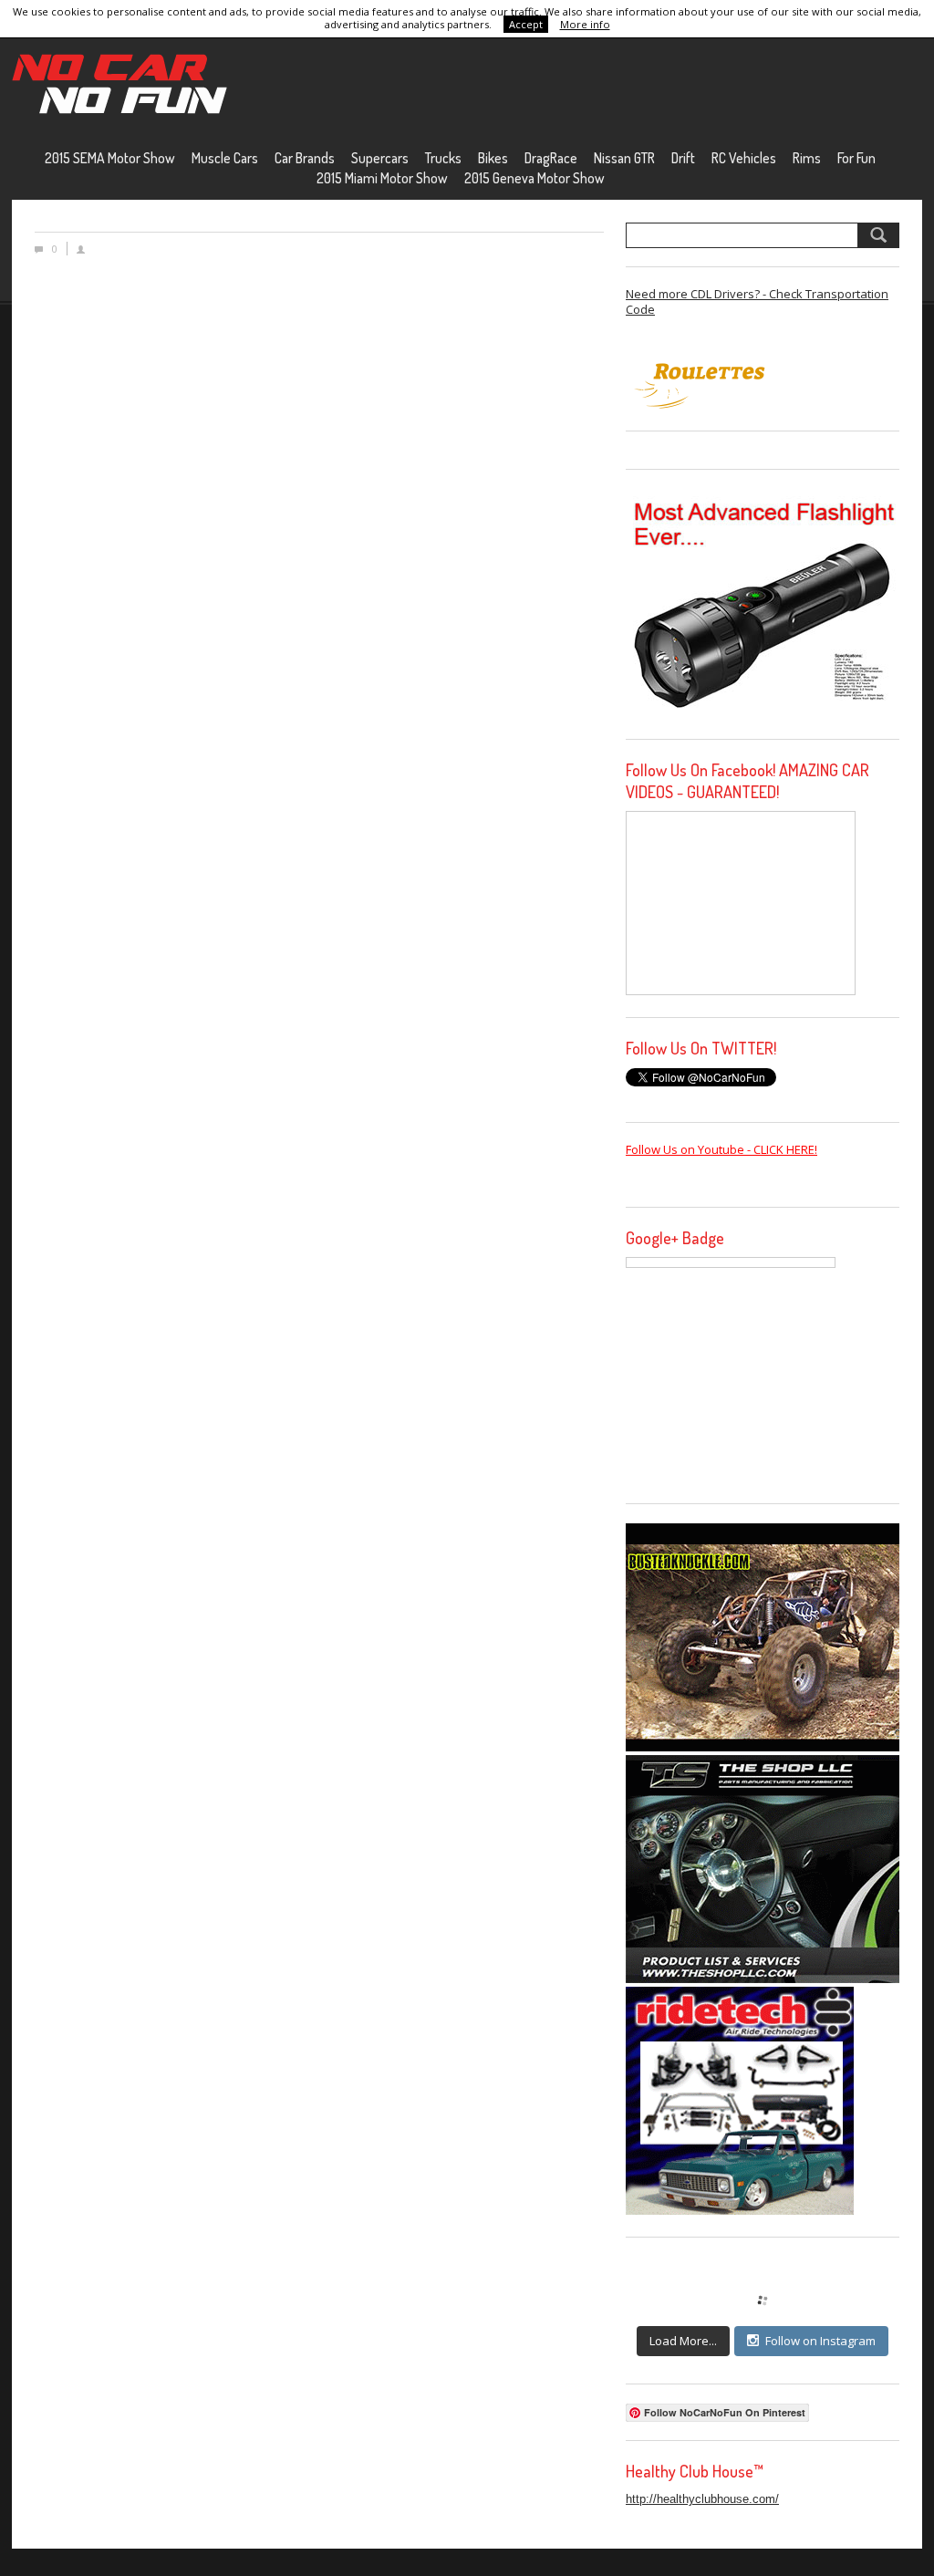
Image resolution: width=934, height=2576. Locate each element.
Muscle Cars (225, 158)
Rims (807, 158)
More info (585, 24)
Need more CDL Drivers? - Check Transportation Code (757, 301)
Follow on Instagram (820, 2341)
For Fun (856, 158)
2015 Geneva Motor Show (534, 178)
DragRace (551, 158)
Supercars (380, 158)
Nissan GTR (624, 158)
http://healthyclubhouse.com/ (702, 2499)
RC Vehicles (744, 158)
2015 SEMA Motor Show (110, 158)
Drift (683, 158)
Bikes (493, 158)
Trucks (443, 158)
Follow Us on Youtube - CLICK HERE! (721, 1149)
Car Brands (305, 158)
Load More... (683, 2341)
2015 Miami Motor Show (382, 178)
